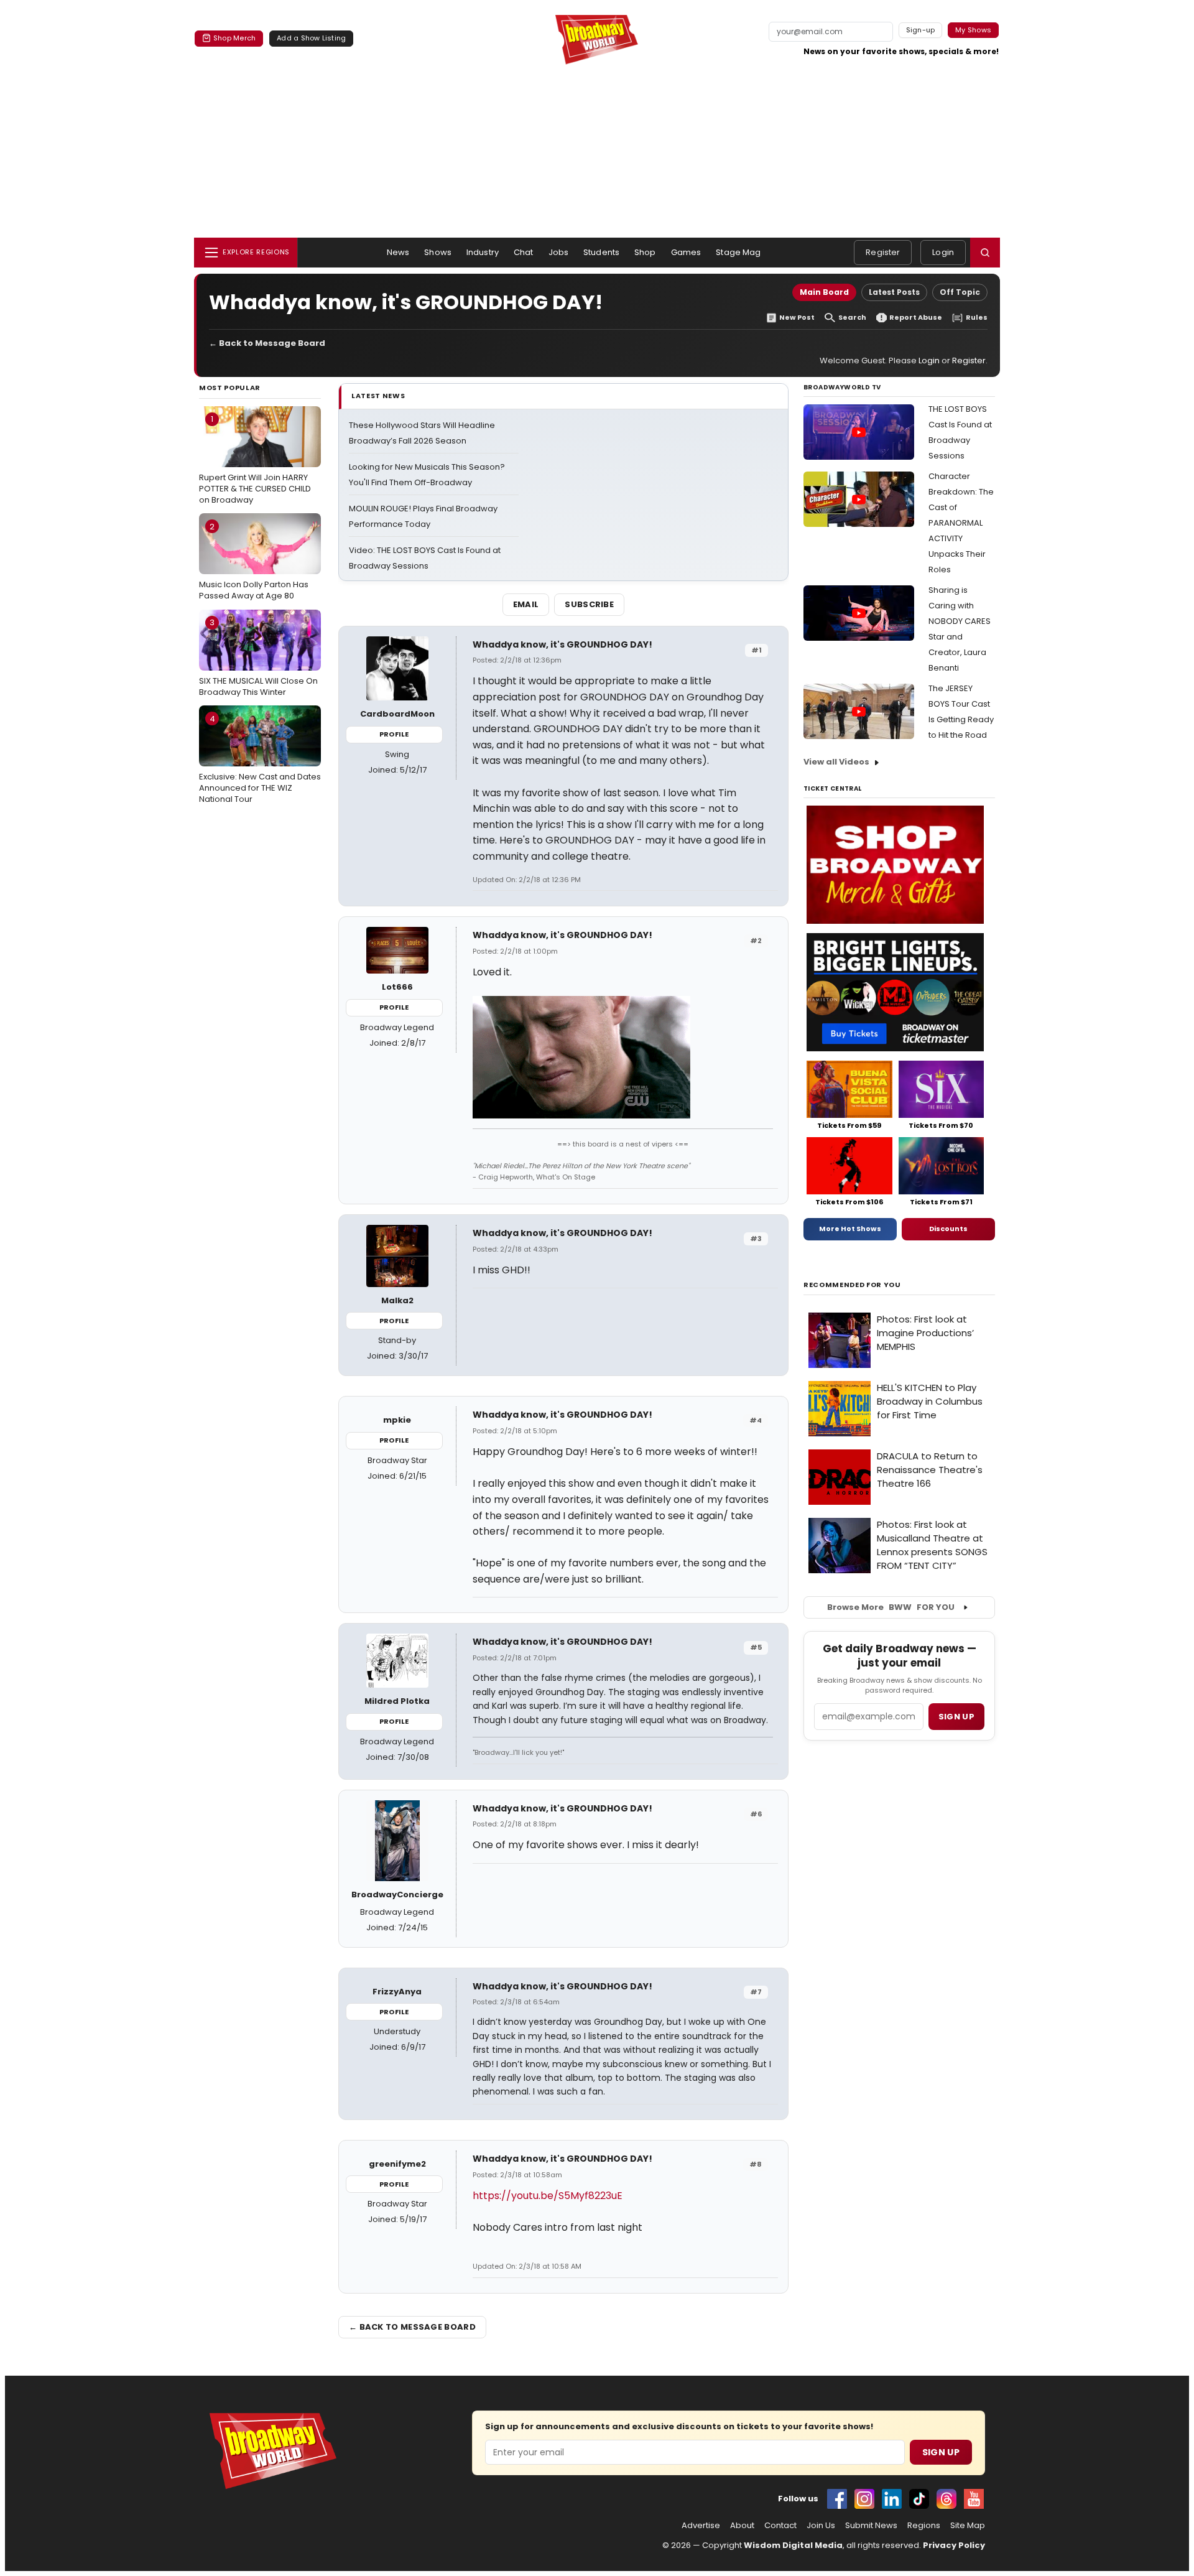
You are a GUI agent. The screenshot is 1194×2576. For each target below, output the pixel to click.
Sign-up (921, 30)
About (742, 2526)
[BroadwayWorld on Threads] (946, 2499)
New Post (797, 318)
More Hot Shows (850, 1229)
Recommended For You (852, 1285)
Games (686, 252)
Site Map (968, 2526)
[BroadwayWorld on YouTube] (974, 2499)
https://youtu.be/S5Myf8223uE (548, 2196)
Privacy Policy (954, 2545)
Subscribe (589, 604)
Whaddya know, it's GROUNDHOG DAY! (562, 644)
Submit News (871, 2526)
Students (601, 252)
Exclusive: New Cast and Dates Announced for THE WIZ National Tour (260, 759)
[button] (985, 253)
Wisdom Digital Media (793, 2545)
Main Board (824, 292)
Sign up (956, 1717)
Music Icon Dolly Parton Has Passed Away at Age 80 (254, 561)
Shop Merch (234, 38)
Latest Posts (894, 292)
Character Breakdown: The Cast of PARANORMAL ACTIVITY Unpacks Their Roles (961, 523)
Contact (780, 2526)
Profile (394, 734)
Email (526, 604)
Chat (524, 252)
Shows (438, 252)
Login (943, 252)
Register (883, 252)
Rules (977, 318)
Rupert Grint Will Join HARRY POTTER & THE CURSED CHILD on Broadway (255, 459)
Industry (483, 252)
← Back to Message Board (267, 343)
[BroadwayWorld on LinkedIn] (892, 2499)
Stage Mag (738, 252)
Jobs (559, 252)
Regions (924, 2526)
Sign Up (941, 2452)
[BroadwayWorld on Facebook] (837, 2499)
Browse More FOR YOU (891, 1607)
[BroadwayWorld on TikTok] (919, 2499)
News (398, 252)
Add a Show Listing (311, 38)
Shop (645, 252)
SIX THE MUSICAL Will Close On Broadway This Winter (258, 657)
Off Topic (960, 292)
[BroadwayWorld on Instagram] (864, 2499)
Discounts (948, 1229)
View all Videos (836, 762)
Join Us (821, 2526)
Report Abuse (916, 318)
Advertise (701, 2526)
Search (852, 318)
